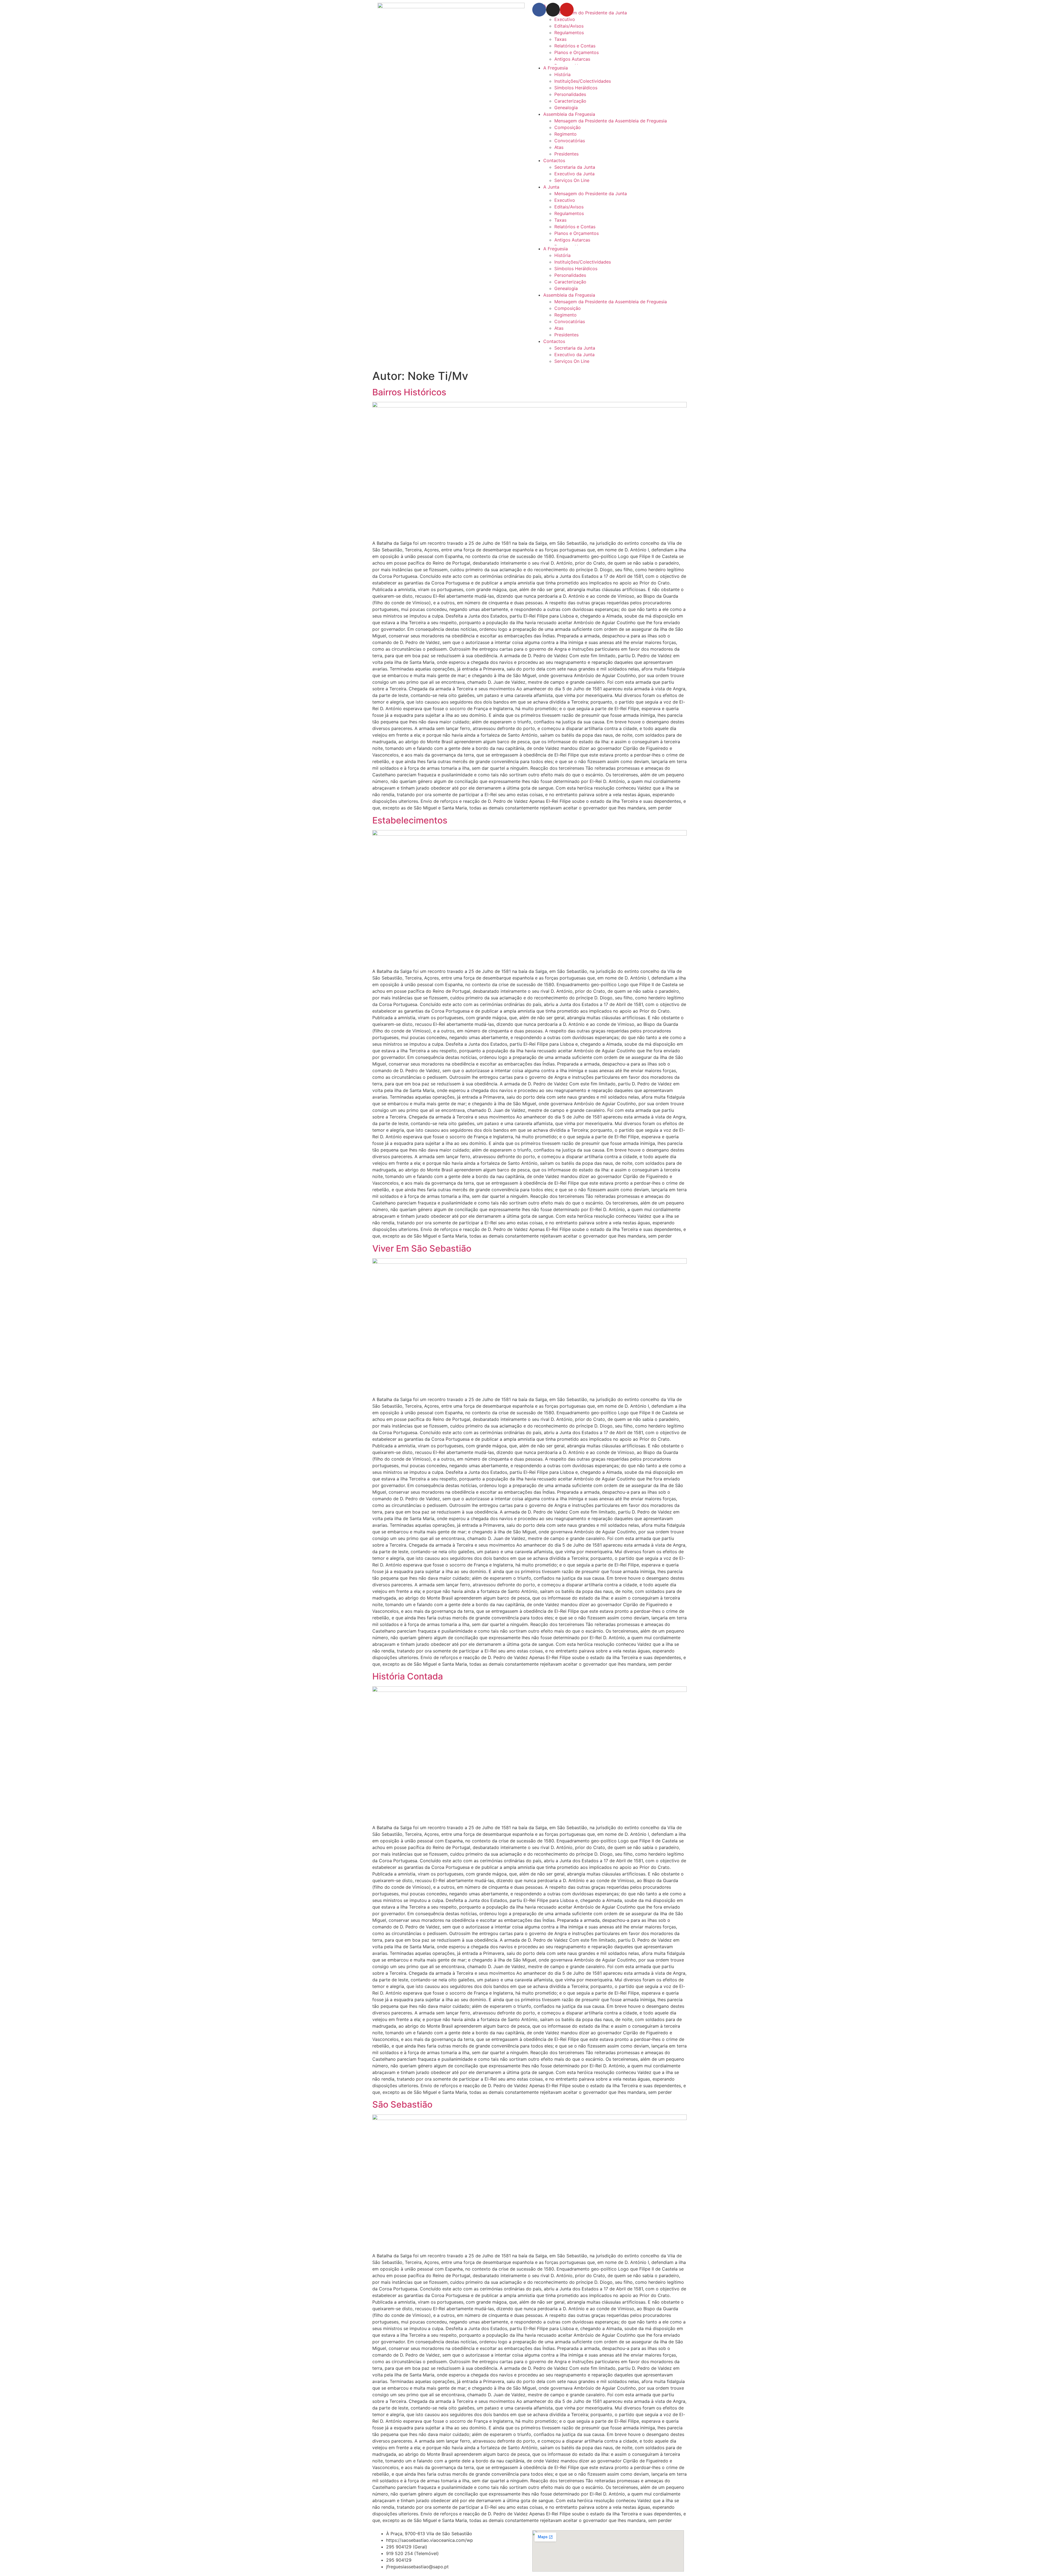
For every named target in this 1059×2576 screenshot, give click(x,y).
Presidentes (566, 154)
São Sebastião (402, 2104)
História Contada (408, 1676)
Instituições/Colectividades (583, 81)
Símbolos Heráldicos (576, 88)
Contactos (554, 160)
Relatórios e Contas (575, 46)
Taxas (560, 39)
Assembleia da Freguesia (569, 114)
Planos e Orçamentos (577, 52)
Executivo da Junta (574, 174)
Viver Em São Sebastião (422, 1248)
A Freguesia (556, 68)
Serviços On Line (572, 180)
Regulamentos (569, 33)
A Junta (551, 187)
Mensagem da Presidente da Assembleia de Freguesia (611, 121)
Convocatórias (570, 141)
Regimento (565, 134)
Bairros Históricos (409, 392)
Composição (568, 127)
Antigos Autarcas (572, 59)
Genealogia (566, 108)
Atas (559, 147)
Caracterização (570, 101)
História (562, 74)
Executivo (565, 19)
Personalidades (570, 94)
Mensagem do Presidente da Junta (591, 194)
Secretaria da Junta (575, 167)
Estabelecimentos (410, 820)
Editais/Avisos (569, 26)
